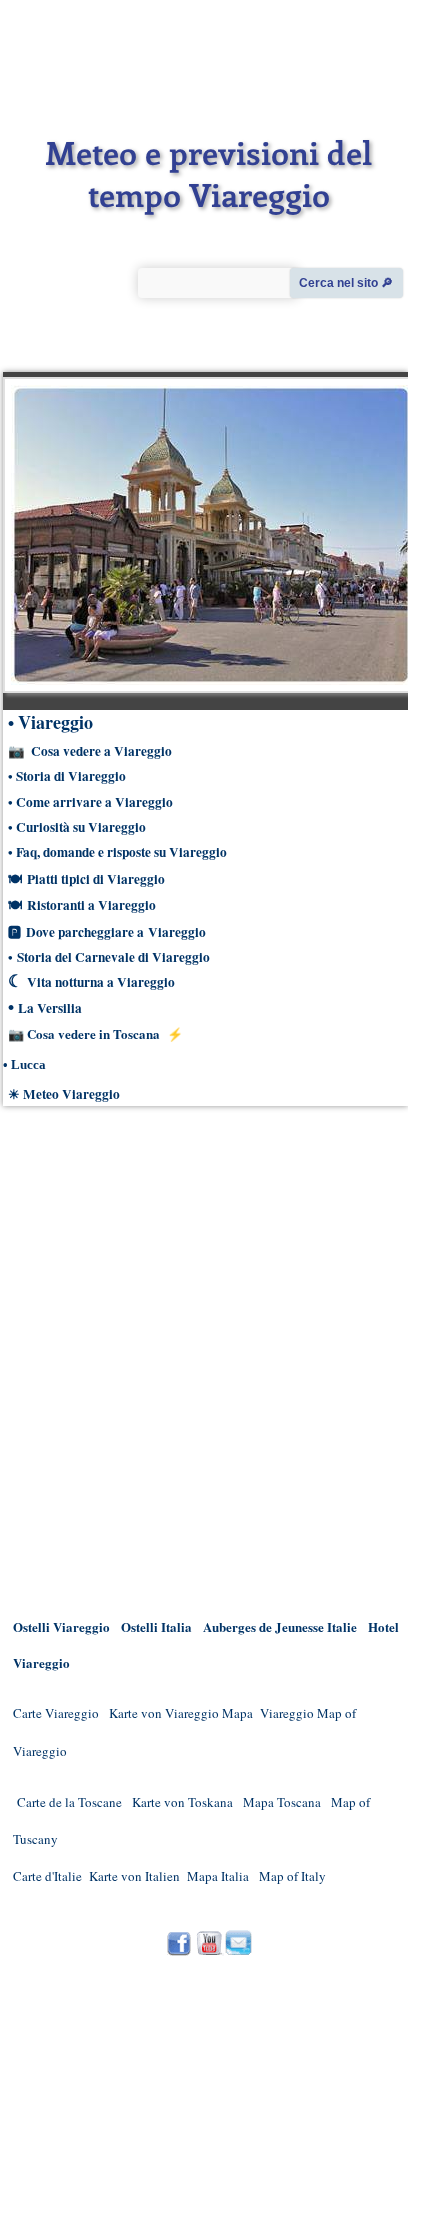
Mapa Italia (219, 1876)
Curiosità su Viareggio (81, 827)
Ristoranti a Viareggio (91, 905)
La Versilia (50, 1008)
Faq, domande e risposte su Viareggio (121, 852)
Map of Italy (292, 1876)
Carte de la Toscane (69, 1802)
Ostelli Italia (156, 1626)
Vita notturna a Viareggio (101, 982)
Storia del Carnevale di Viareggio (113, 957)
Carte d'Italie (47, 1876)
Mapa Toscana (282, 1802)
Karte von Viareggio (164, 1713)
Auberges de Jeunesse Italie (280, 1626)
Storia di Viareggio (71, 776)
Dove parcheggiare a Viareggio (116, 932)
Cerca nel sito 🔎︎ (346, 283)
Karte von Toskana (182, 1802)
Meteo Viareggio (71, 1094)
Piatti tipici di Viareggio (96, 879)
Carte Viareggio (56, 1713)
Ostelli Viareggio (61, 1626)
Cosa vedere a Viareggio (101, 751)
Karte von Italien (134, 1876)
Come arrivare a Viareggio (94, 802)
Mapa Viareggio (268, 1713)
